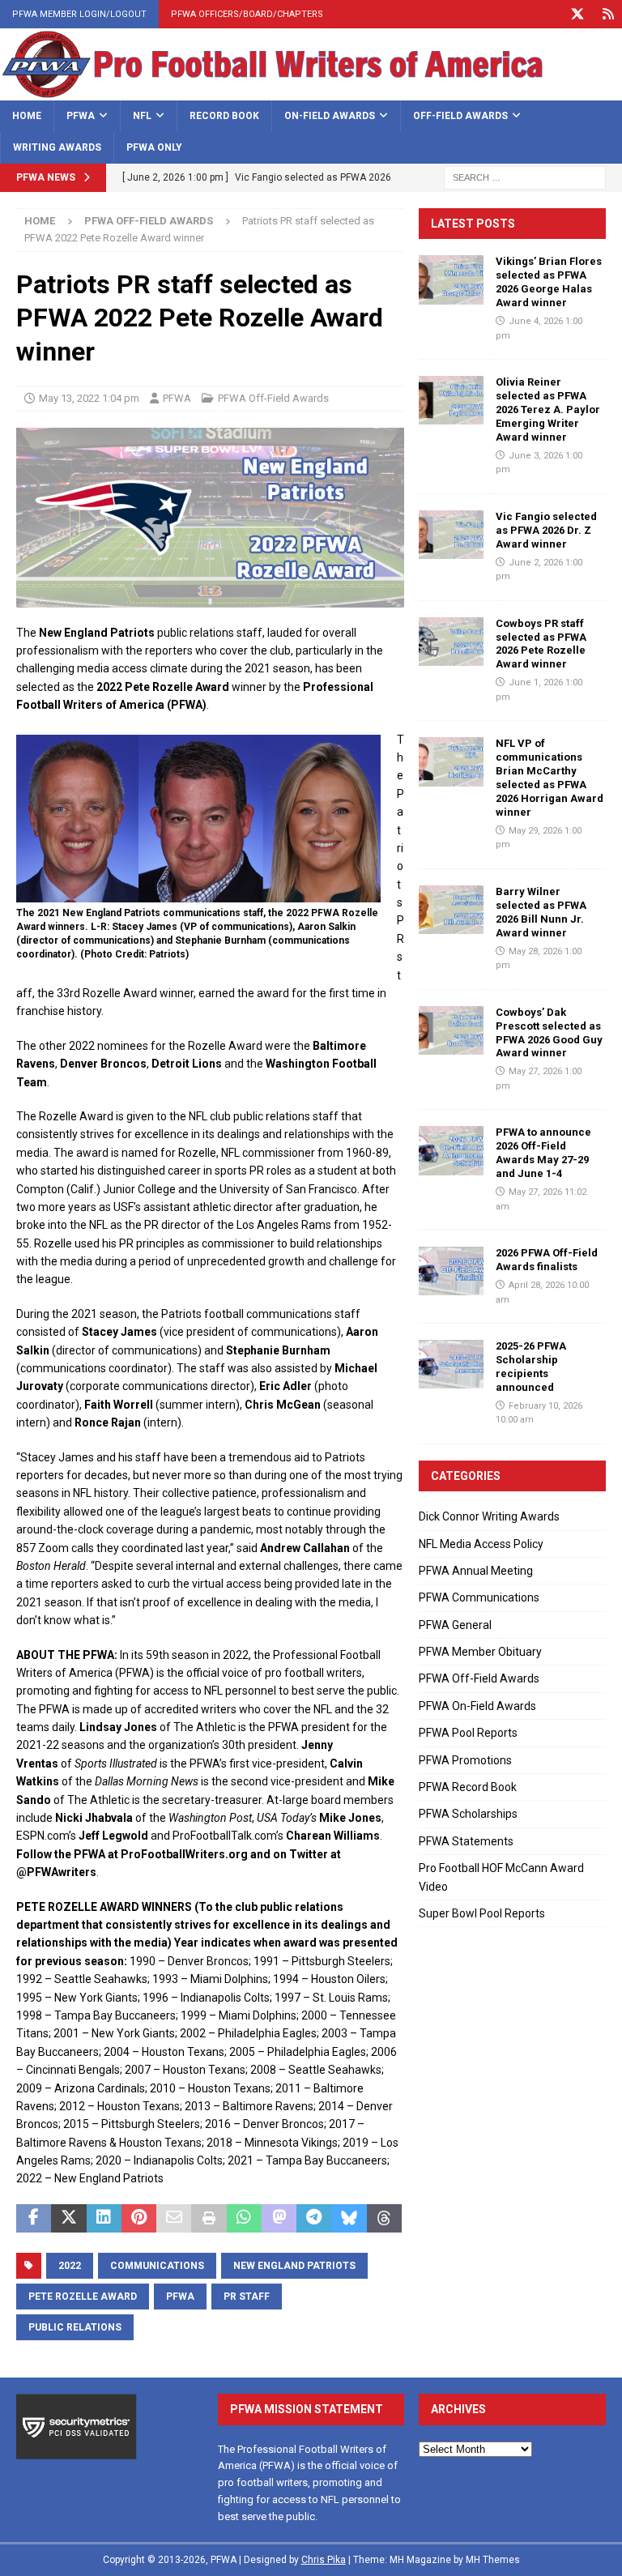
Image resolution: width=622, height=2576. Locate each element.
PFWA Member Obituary (480, 1652)
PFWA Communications (479, 1597)
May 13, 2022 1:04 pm (89, 398)
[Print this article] (209, 2219)
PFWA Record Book (468, 1787)
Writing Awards (57, 147)
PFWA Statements (466, 1841)
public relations (75, 2327)
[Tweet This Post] (68, 2219)
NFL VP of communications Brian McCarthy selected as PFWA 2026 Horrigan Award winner (550, 777)
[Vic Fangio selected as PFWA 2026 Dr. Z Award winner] (451, 535)
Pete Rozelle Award (83, 2297)
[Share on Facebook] (34, 2219)
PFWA (81, 116)
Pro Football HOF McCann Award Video (501, 1877)
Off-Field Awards (460, 116)
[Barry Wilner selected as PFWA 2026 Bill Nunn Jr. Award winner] (451, 910)
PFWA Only (154, 147)
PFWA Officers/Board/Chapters (247, 14)
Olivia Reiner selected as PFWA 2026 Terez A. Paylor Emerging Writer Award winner (548, 409)
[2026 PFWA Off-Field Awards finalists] (451, 1271)
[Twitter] (577, 14)
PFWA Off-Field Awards (273, 398)
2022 (70, 2266)
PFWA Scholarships (468, 1814)
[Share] (608, 14)
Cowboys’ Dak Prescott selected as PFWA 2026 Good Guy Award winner (549, 1033)
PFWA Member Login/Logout (79, 14)
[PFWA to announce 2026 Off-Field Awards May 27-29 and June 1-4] (451, 1150)
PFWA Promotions (465, 1760)
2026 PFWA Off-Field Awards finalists (547, 1260)
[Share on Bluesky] (349, 2219)
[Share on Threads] (384, 2219)
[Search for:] (525, 177)
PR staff (247, 2297)
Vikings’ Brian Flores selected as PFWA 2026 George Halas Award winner (549, 282)
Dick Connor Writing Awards (489, 1516)
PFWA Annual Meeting (476, 1571)
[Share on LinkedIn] (104, 2219)
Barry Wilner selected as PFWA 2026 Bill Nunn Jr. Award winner (541, 912)
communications (157, 2266)
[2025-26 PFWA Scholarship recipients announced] (451, 1364)
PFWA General (455, 1625)
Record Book (224, 116)
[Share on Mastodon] (279, 2219)
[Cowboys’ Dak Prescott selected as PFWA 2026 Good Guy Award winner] (451, 1030)
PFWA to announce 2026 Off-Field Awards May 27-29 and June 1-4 (543, 1153)
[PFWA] (311, 91)
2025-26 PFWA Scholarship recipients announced (531, 1367)
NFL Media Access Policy (481, 1544)
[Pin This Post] (139, 2219)
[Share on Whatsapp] (244, 2219)
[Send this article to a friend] (174, 2219)
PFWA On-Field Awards (477, 1706)
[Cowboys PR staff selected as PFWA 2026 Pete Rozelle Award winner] (451, 642)
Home (27, 116)
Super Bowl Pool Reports (482, 1913)
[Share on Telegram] (314, 2219)
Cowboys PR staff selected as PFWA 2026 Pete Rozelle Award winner (541, 644)
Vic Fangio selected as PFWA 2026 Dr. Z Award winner (546, 530)
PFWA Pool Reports (468, 1733)
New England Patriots (294, 2266)
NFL (142, 116)
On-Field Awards (330, 116)
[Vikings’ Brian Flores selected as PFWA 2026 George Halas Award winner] (451, 279)
